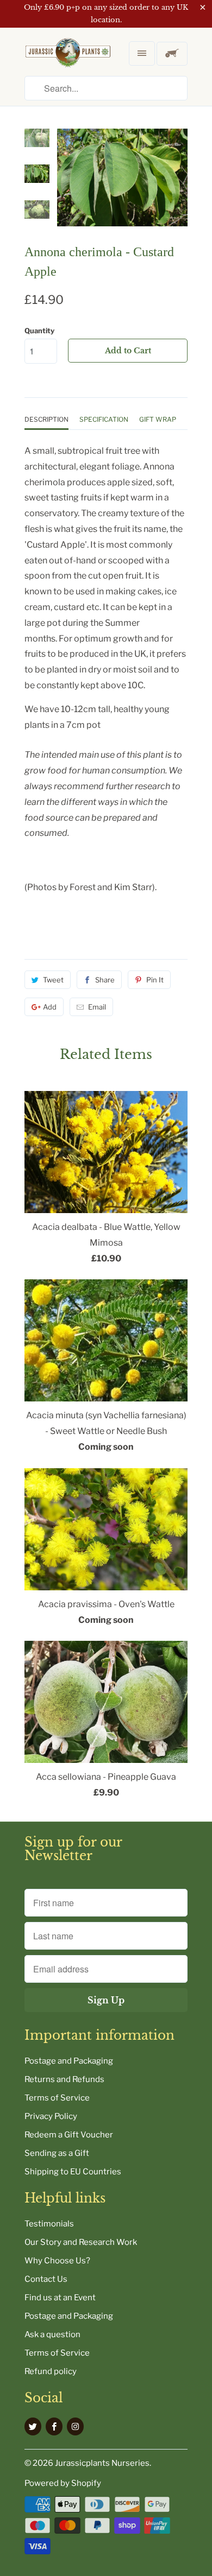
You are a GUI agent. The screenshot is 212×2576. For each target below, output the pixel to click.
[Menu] (142, 53)
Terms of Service (57, 2098)
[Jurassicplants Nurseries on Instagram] (75, 2426)
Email (97, 1007)
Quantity (39, 331)
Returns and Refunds (64, 2079)
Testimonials (49, 2224)
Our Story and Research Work (81, 2242)
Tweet (53, 980)
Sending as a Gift (57, 2153)
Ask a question (52, 2334)
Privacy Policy (51, 2116)
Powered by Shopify (63, 2483)
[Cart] (172, 54)
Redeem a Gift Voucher (69, 2135)
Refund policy (51, 2371)
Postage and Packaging (69, 2061)
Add (50, 1007)
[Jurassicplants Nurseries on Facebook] (54, 2426)
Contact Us (46, 2279)
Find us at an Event (60, 2298)
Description (46, 419)
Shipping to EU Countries (73, 2172)
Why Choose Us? (57, 2261)
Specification (104, 419)
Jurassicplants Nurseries (102, 2463)
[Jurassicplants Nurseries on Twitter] (33, 2426)
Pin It (155, 980)
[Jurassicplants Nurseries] (68, 61)
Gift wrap (158, 419)
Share (105, 980)
